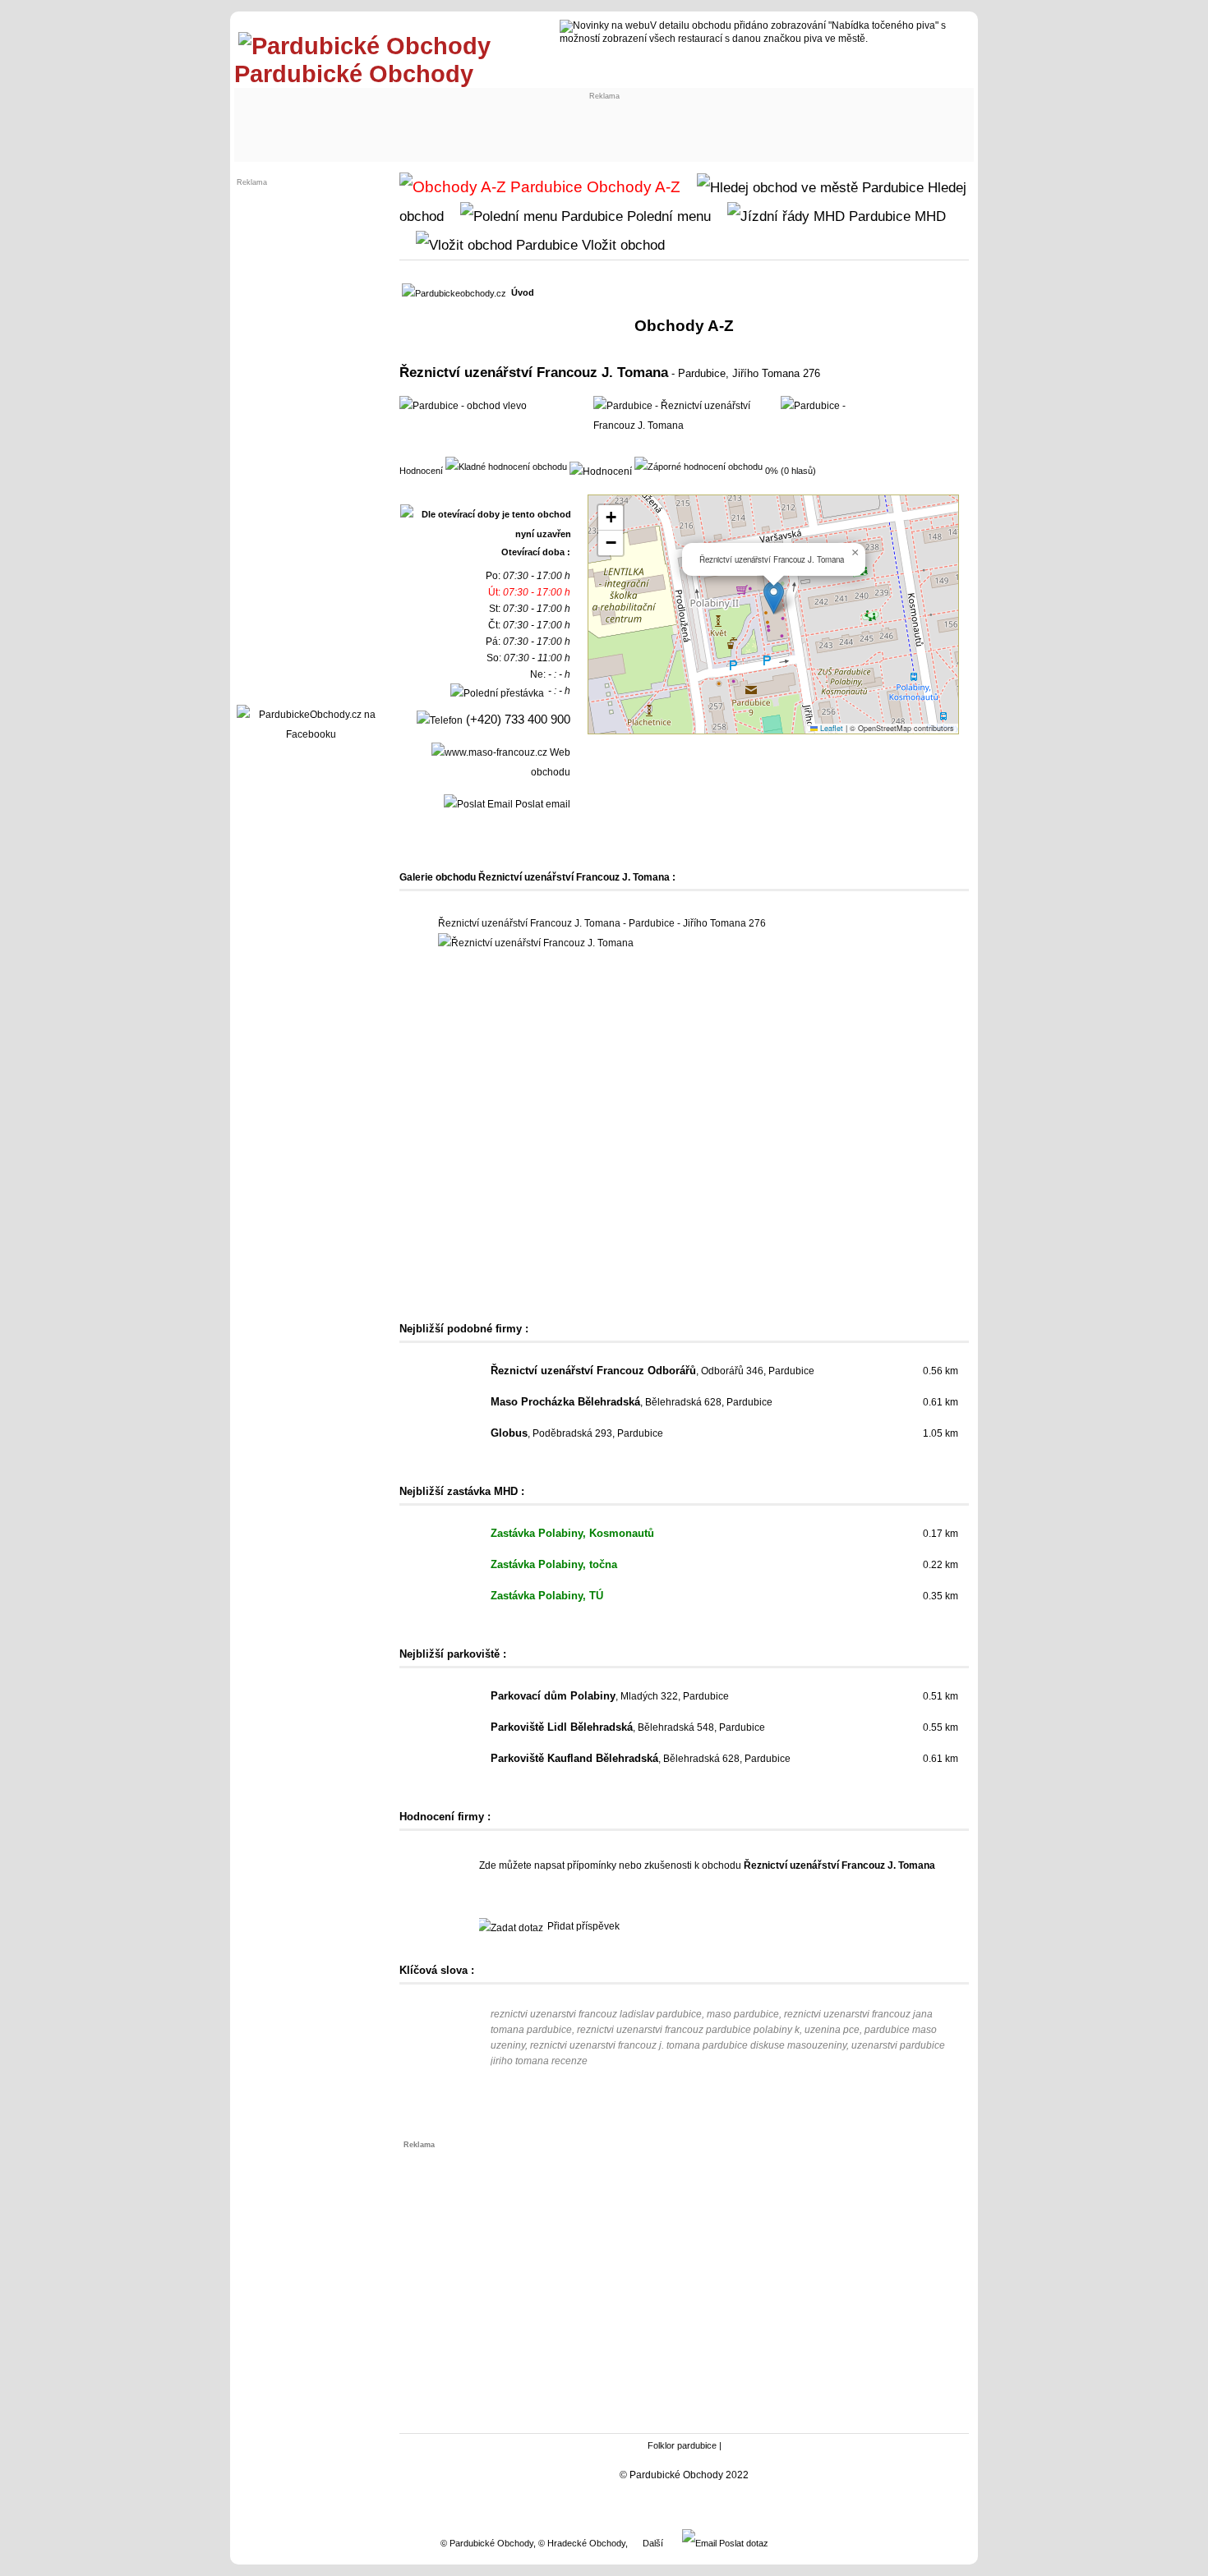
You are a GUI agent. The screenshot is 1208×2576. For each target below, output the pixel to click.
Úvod (523, 292)
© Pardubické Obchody (487, 2543)
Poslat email (542, 804)
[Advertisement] (376, 121)
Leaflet (830, 728)
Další (653, 2543)
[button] (774, 598)
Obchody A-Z (632, 187)
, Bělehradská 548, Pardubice (628, 1727)
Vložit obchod (621, 245)
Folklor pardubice (682, 2445)
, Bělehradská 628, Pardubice (632, 1402)
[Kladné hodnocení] (506, 466)
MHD (928, 216)
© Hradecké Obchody (582, 2543)
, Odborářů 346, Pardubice (652, 1371)
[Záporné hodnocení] (699, 466)
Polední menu (667, 216)
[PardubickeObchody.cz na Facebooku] (311, 734)
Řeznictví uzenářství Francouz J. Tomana (534, 372)
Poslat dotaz (742, 2543)
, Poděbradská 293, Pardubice (577, 1433)
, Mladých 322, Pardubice (610, 1696)
